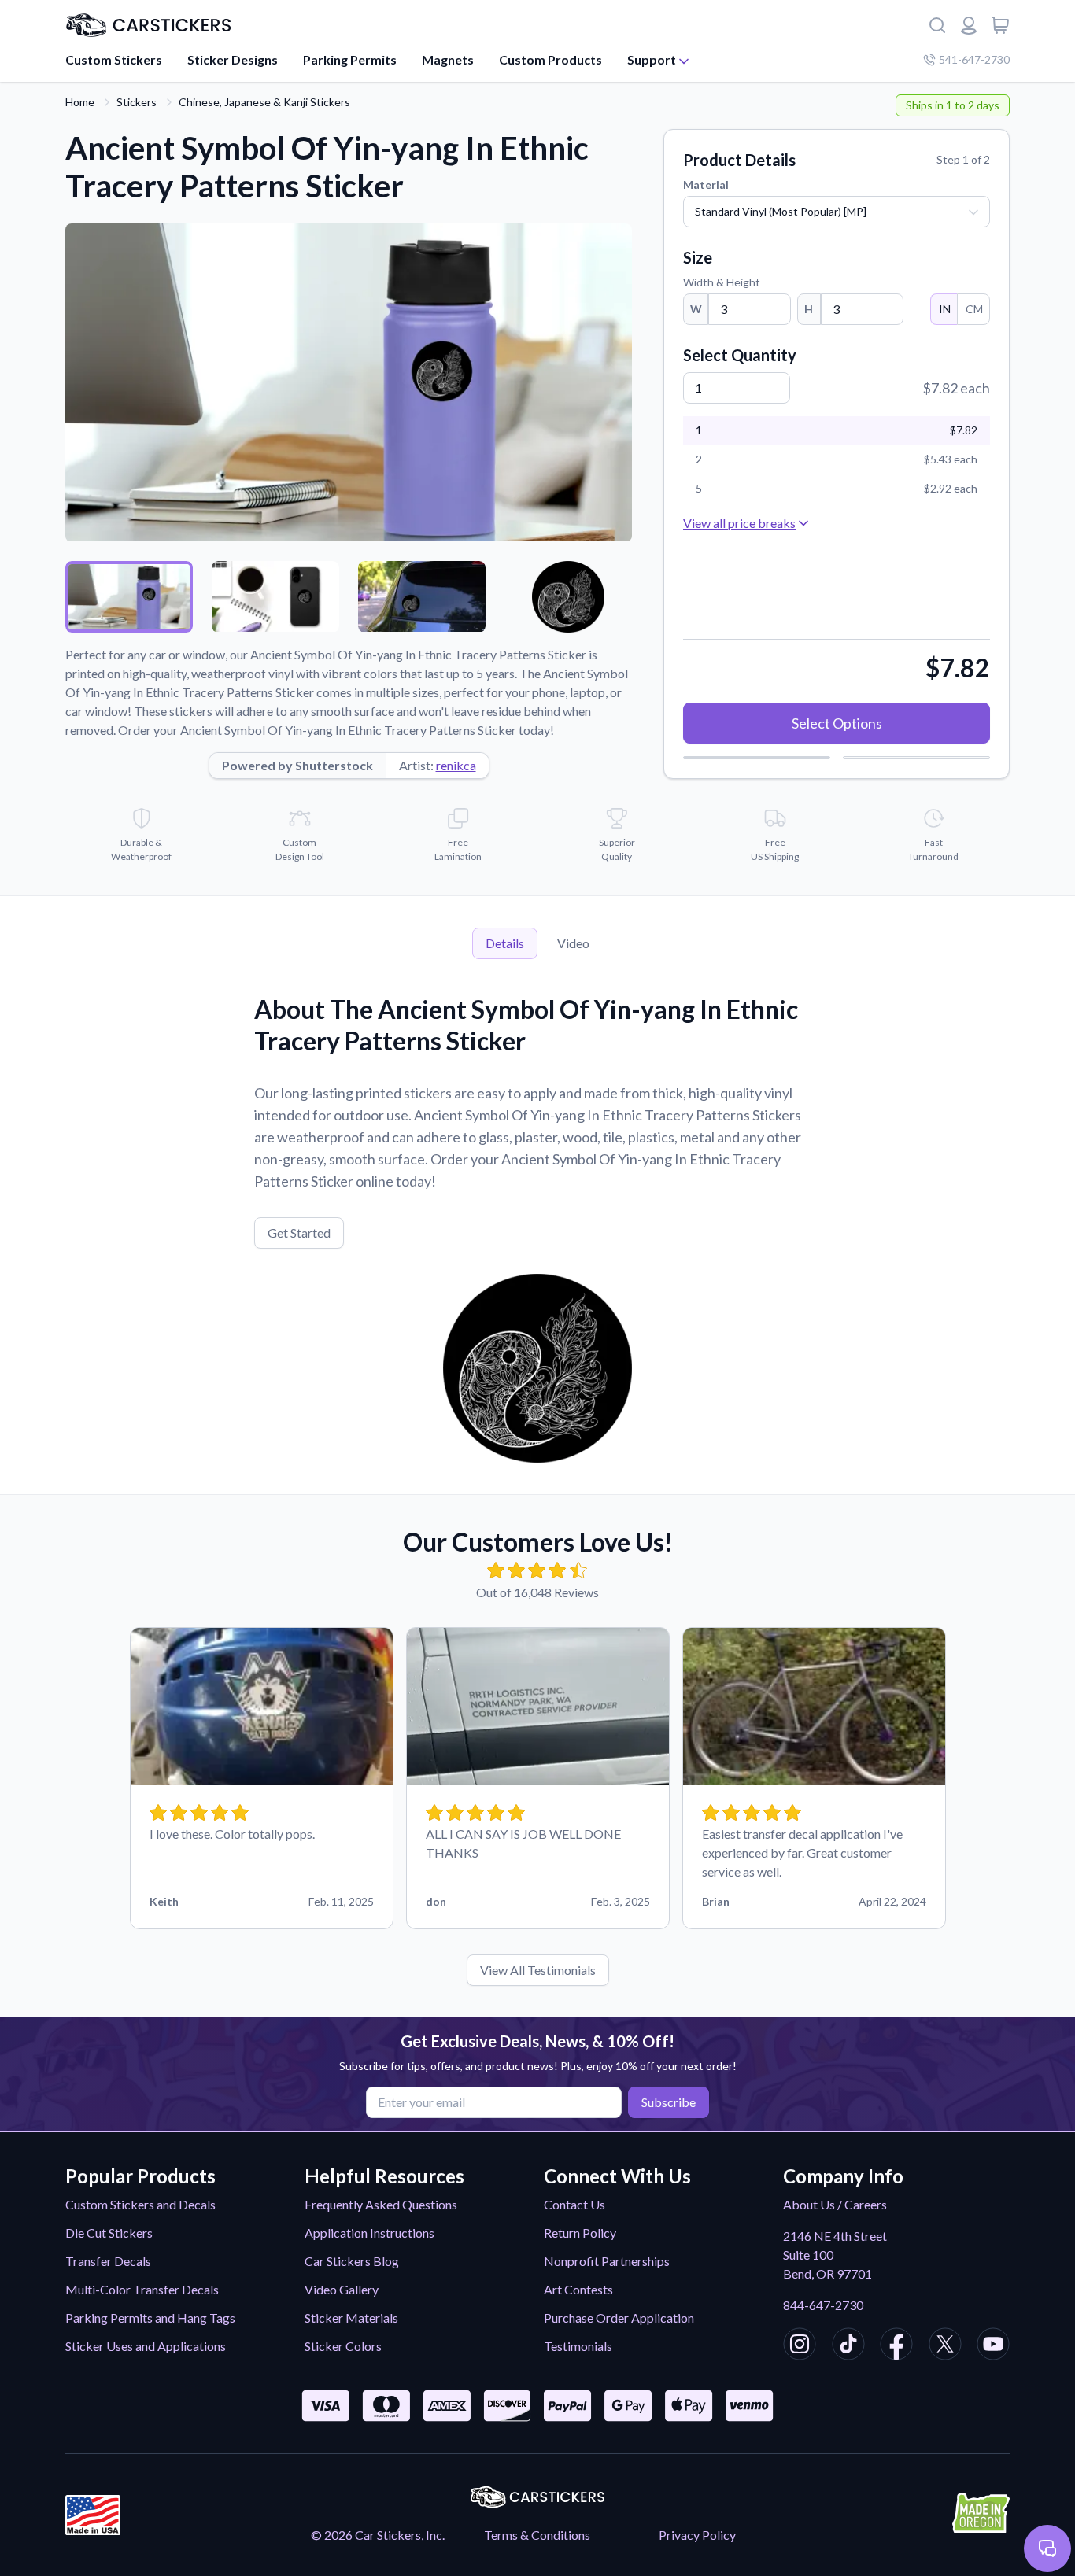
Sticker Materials (351, 2318)
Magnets (448, 59)
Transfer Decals (108, 2261)
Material (706, 185)
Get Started (299, 1233)
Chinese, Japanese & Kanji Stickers (264, 102)
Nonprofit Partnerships (607, 2261)
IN (945, 309)
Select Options (837, 723)
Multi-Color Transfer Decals (142, 2289)
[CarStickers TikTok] (848, 2346)
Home (80, 102)
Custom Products (550, 59)
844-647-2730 (823, 2305)
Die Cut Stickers (109, 2233)
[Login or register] (969, 25)
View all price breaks (739, 523)
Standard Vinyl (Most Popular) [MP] (781, 211)
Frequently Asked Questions (381, 2204)
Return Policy (580, 2233)
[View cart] (1000, 25)
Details (505, 943)
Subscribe (669, 2102)
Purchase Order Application (619, 2318)
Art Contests (578, 2289)
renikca (456, 765)
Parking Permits (350, 59)
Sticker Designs (233, 59)
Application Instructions (369, 2233)
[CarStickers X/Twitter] (945, 2346)
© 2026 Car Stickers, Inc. (378, 2535)
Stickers (137, 102)
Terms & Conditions (537, 2535)
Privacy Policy (697, 2535)
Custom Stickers (114, 59)
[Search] (937, 25)
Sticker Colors (343, 2346)
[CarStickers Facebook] (896, 2346)
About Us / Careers (835, 2204)
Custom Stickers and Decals (140, 2204)
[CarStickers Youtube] (993, 2346)
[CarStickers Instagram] (800, 2346)
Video (573, 943)
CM (974, 309)
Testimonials (578, 2346)
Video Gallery (342, 2289)
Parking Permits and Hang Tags (150, 2318)
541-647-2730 (974, 59)
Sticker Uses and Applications (146, 2346)
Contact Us (574, 2204)
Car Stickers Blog (352, 2261)
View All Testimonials (538, 1970)
